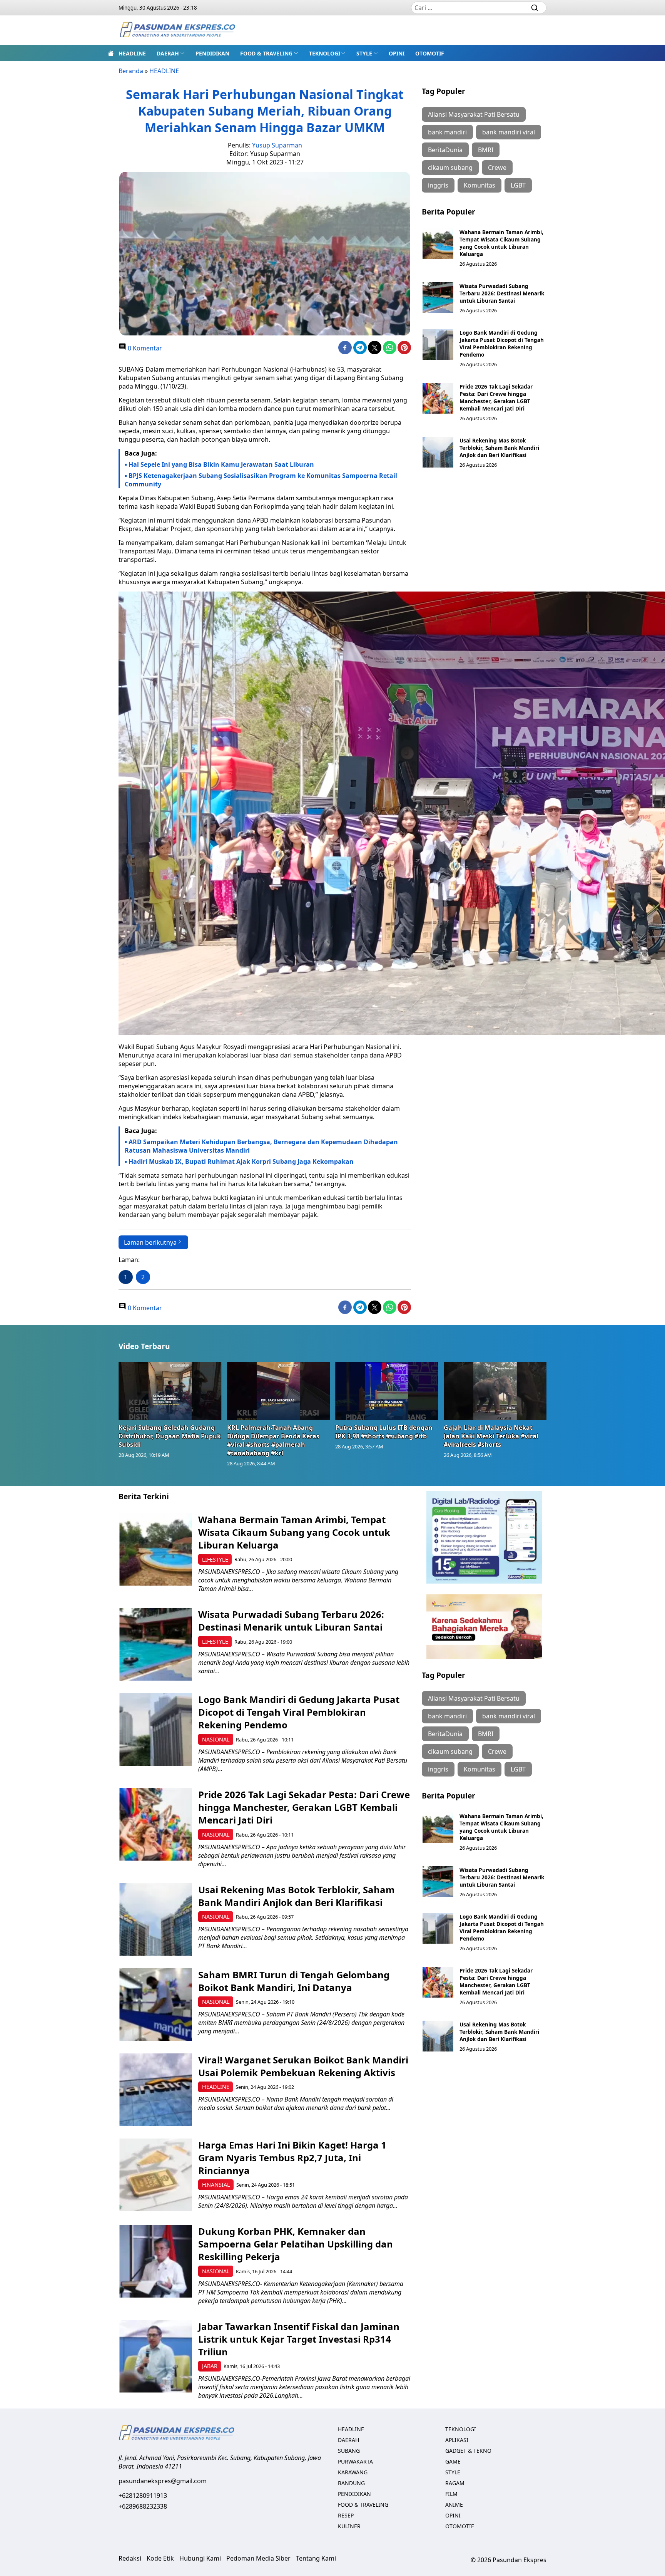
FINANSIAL (216, 2185)
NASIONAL (216, 1739)
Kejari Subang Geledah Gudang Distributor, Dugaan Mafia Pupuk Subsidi (170, 1436)
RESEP (346, 2515)
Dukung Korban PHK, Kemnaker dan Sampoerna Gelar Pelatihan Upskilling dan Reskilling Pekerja (296, 2244)
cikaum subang (450, 168)
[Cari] (535, 8)
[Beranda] (111, 53)
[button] (171, 53)
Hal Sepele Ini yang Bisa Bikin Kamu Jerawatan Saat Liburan (221, 464)
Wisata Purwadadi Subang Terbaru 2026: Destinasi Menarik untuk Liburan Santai (502, 293)
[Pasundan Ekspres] (177, 30)
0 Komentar (144, 348)
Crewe (497, 168)
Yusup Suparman (277, 145)
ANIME (454, 2505)
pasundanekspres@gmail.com (163, 2481)
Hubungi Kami (200, 2558)
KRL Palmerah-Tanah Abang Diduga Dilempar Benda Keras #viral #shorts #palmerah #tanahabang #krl (273, 1440)
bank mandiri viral (509, 132)
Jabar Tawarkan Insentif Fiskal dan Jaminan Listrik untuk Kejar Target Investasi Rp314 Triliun (299, 2339)
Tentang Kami (316, 2558)
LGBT (518, 185)
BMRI (486, 150)
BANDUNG (351, 2483)
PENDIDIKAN (212, 53)
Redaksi (130, 2558)
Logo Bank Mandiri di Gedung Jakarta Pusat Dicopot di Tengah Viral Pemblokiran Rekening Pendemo (502, 344)
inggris (438, 185)
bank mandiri (447, 132)
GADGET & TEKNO (468, 2451)
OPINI (397, 53)
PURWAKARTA (355, 2461)
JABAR (210, 2366)
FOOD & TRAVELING (266, 53)
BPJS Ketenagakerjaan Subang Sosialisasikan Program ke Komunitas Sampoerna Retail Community (261, 480)
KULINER (349, 2526)
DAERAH (168, 53)
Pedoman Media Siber (258, 2558)
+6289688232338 (143, 2506)
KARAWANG (353, 2472)
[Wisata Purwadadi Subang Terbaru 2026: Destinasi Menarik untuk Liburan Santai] (438, 298)
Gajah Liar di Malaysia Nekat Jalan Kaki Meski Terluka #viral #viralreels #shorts (491, 1436)
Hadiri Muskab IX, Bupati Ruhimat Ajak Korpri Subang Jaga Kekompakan (241, 1161)
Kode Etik (160, 2558)
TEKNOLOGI (325, 53)
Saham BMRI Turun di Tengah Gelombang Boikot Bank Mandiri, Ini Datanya (294, 1981)
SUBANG (349, 2451)
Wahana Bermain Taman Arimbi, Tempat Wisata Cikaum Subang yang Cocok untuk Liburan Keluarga (501, 243)
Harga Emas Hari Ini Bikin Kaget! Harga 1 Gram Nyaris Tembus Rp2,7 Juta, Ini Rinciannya (292, 2158)
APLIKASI (457, 2440)
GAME (453, 2461)
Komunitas (480, 185)
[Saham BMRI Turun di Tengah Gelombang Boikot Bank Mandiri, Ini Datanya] (156, 2005)
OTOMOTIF (430, 53)
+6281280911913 (143, 2496)
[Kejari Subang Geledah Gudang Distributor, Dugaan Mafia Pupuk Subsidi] (170, 1391)
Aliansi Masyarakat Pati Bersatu (474, 114)
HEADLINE (132, 53)
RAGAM (455, 2483)
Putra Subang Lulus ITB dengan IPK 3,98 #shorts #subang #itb (384, 1432)
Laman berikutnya (150, 1242)
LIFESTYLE (215, 1560)
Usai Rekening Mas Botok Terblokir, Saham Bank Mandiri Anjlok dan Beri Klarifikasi (499, 448)
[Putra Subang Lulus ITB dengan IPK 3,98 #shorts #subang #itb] (387, 1391)
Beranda (131, 71)
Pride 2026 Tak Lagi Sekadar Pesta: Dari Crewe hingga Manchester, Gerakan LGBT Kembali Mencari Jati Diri (496, 397)
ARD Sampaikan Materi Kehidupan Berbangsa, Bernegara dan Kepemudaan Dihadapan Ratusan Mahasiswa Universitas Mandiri (261, 1146)
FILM (451, 2494)
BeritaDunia (445, 150)
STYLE (364, 53)
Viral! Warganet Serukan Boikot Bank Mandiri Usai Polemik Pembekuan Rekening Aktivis (303, 2066)
